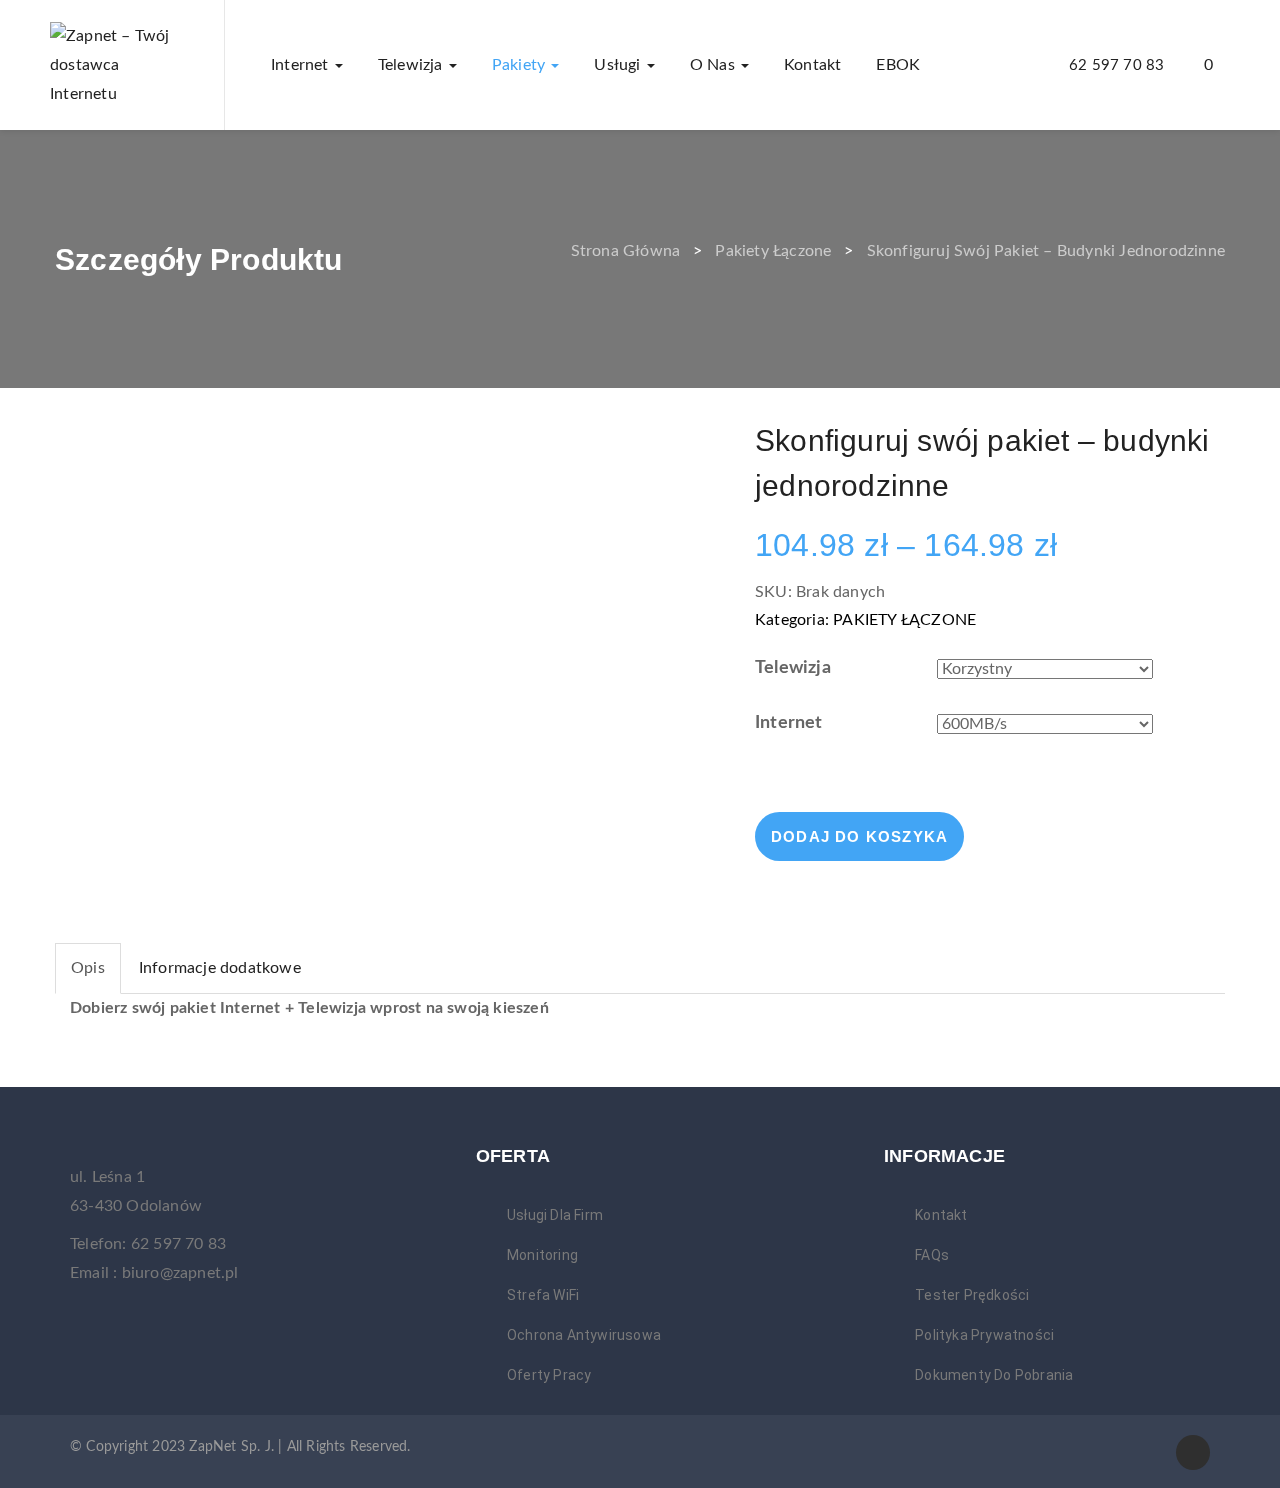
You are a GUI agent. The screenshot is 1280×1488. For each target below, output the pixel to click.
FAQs (932, 1255)
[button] (1217, 65)
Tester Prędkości (972, 1295)
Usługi (619, 65)
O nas (714, 65)
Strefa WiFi (543, 1295)
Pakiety (521, 65)
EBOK (898, 65)
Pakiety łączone (773, 251)
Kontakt (812, 65)
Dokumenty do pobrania (994, 1375)
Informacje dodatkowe (220, 968)
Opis (88, 968)
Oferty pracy (549, 1375)
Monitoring (542, 1255)
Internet (302, 65)
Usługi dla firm (555, 1215)
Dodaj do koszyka (859, 836)
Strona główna (626, 251)
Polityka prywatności (984, 1335)
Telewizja (412, 65)
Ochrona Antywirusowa (584, 1335)
